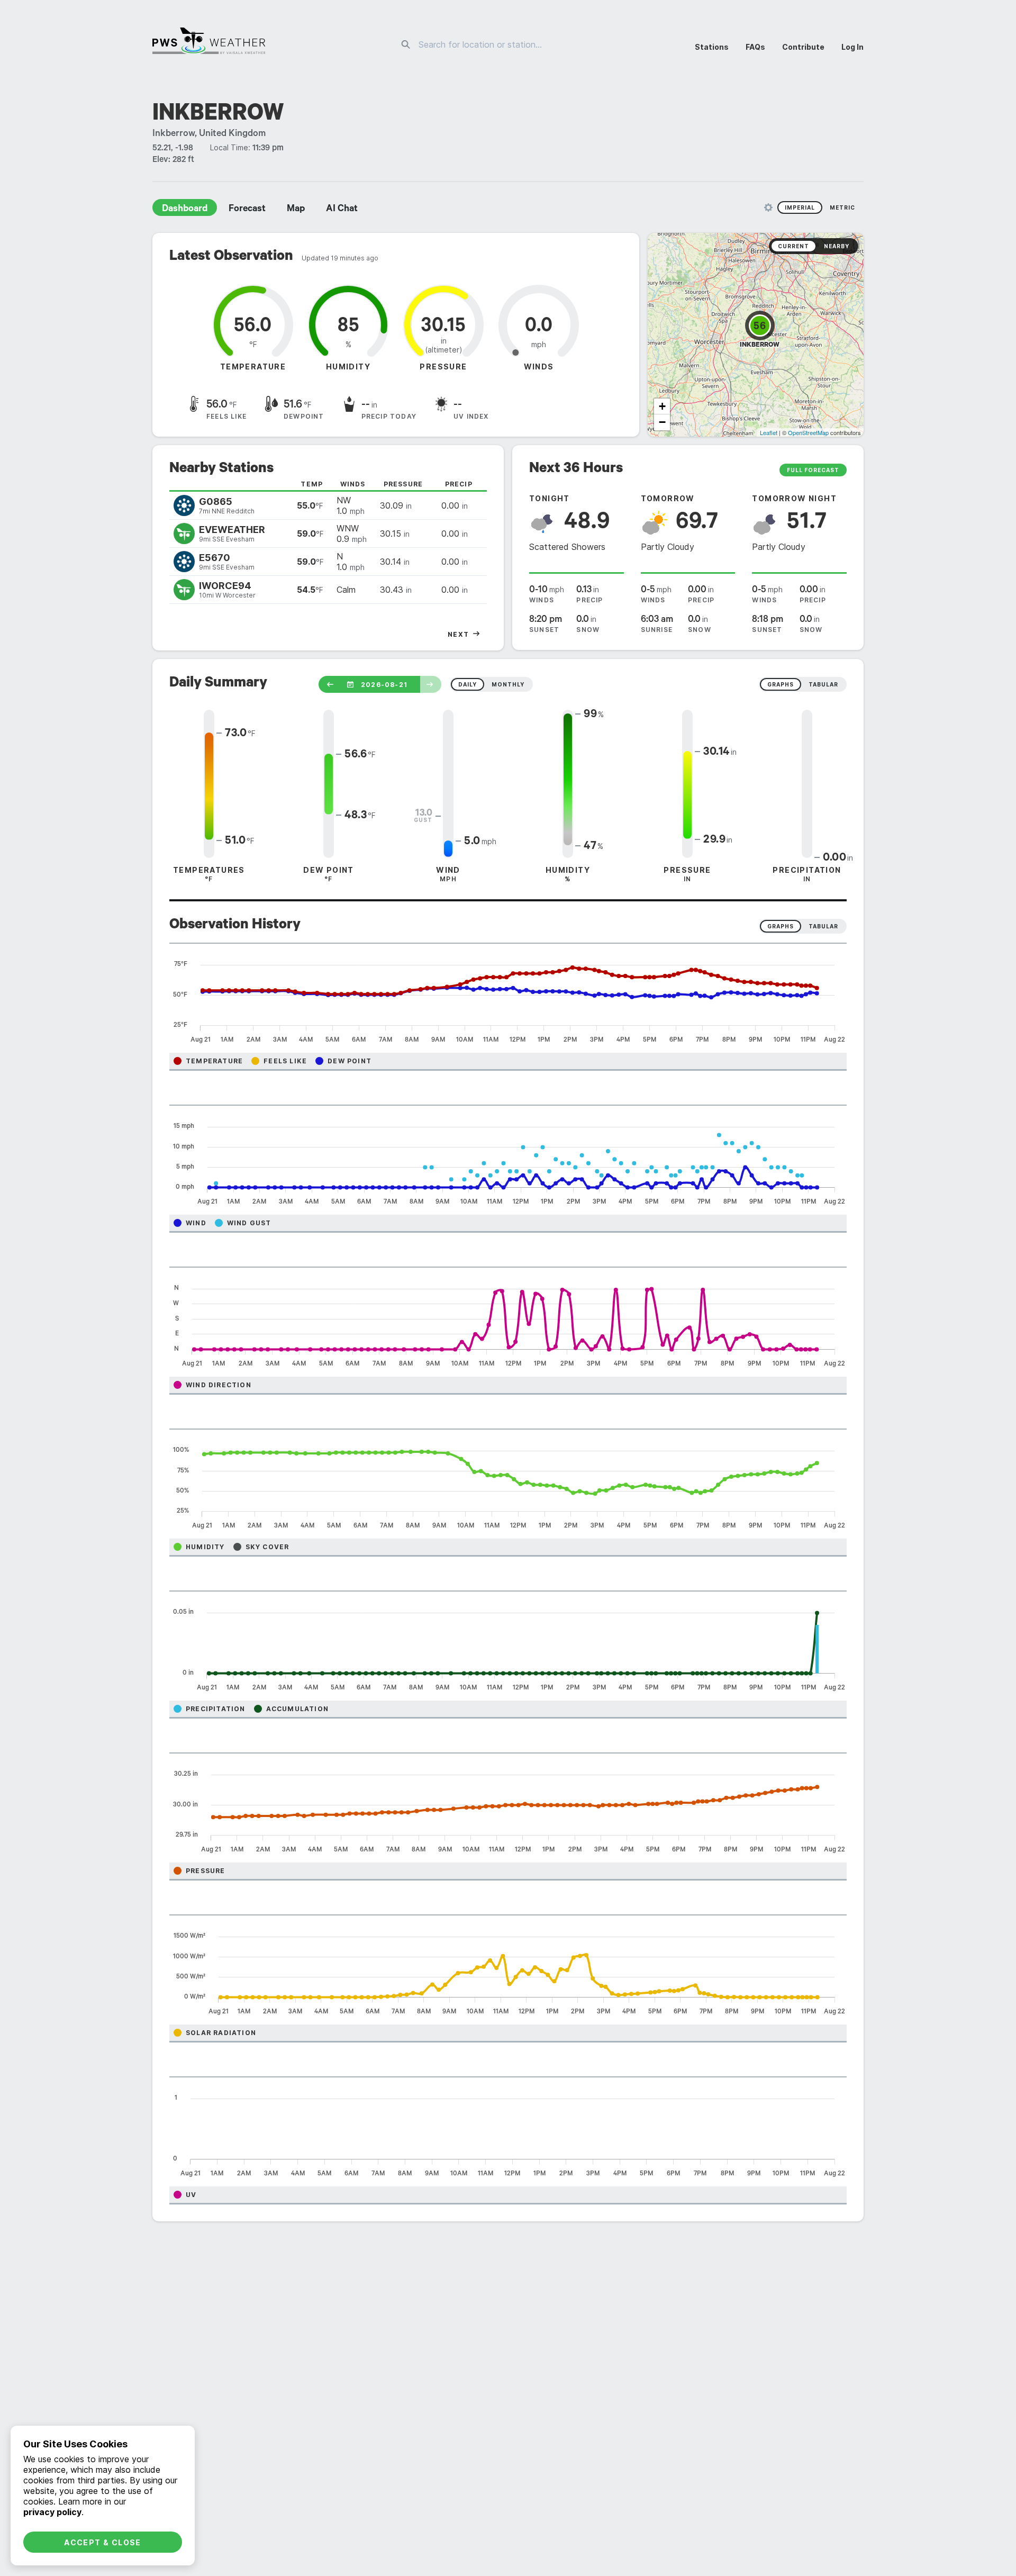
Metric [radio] (842, 207)
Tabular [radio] (823, 926)
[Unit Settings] (768, 207)
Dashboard (185, 210)
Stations (712, 47)
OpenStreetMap (808, 432)
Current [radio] (793, 246)
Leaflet (769, 432)
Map (296, 210)
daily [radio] (468, 684)
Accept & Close (103, 2542)
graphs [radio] (781, 684)
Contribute (803, 47)
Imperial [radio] (800, 207)
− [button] (662, 422)
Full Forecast (813, 470)
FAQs (755, 47)
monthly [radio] (508, 684)
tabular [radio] (823, 684)
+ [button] (662, 406)
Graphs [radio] (781, 926)
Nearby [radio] (837, 246)
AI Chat (342, 210)
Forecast (247, 210)
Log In (852, 47)
